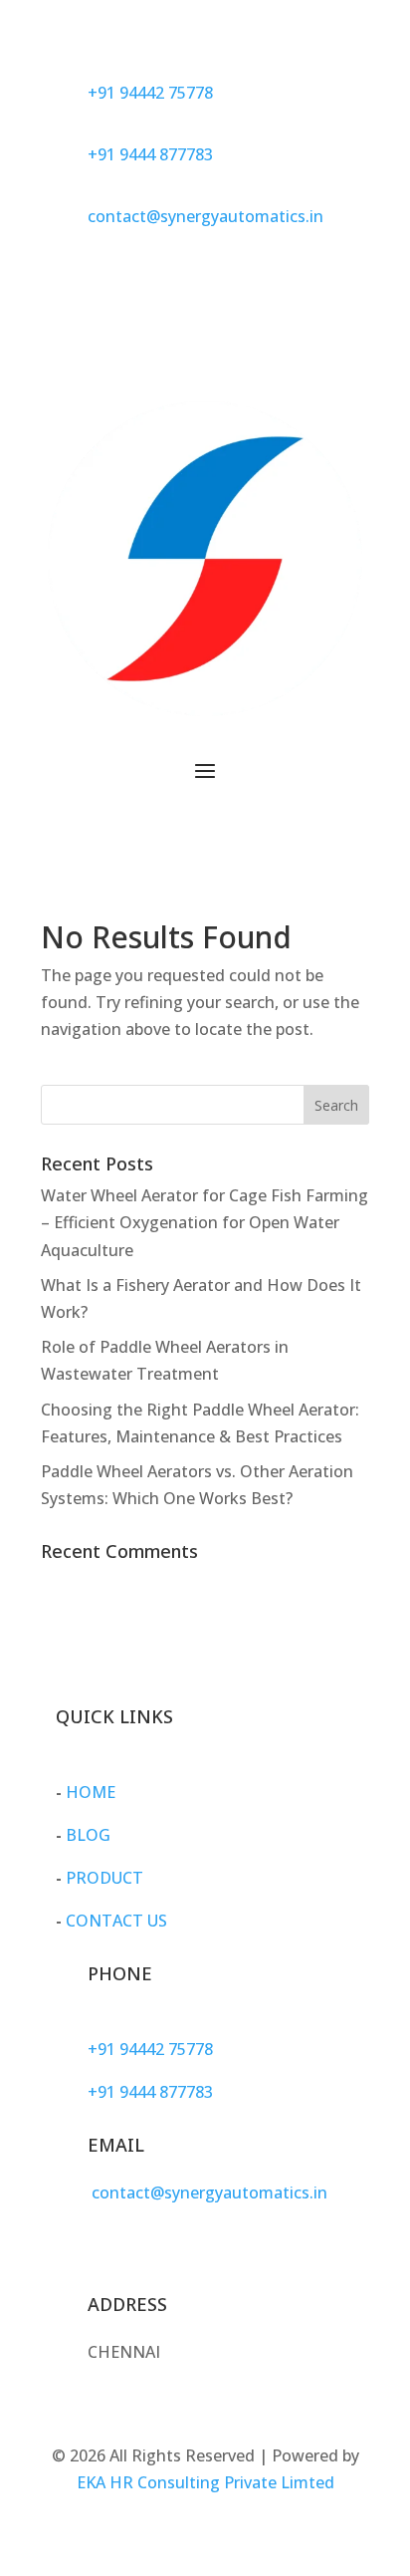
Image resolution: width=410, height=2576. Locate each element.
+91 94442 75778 (150, 93)
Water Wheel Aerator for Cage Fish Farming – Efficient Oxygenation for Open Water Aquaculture (205, 1222)
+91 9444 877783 (150, 154)
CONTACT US (116, 1921)
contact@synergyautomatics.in (205, 216)
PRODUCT (104, 1878)
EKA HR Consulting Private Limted (205, 2482)
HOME (91, 1792)
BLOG (88, 1835)
